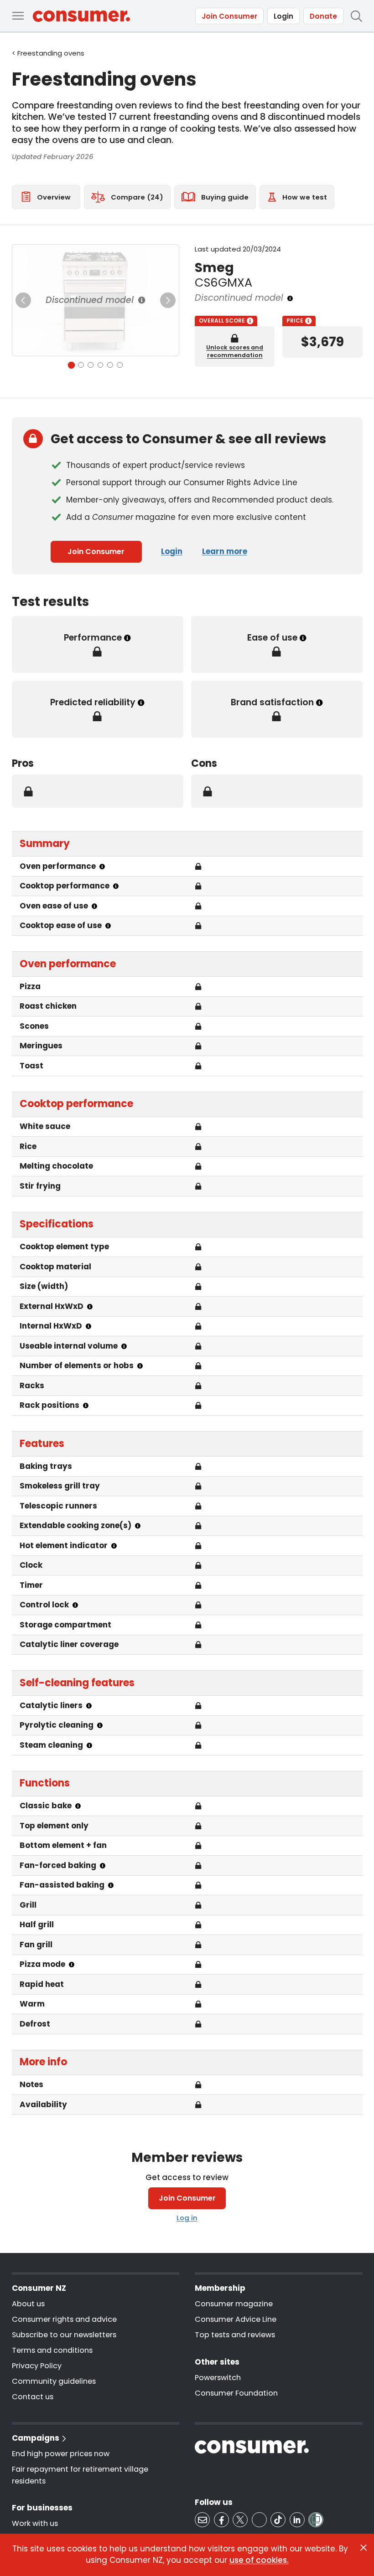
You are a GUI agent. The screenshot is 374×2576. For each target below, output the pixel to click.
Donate (323, 16)
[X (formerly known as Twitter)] (240, 2520)
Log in (187, 2218)
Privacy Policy (37, 2366)
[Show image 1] (71, 365)
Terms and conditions (52, 2350)
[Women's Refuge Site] (316, 2520)
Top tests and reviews (235, 2335)
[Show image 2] (81, 365)
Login (283, 16)
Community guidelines (54, 2381)
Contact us (33, 2397)
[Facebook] (221, 2520)
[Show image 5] (110, 365)
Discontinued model (90, 300)
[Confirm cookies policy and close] (364, 2548)
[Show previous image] (23, 300)
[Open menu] (18, 16)
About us (28, 2304)
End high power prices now (61, 2454)
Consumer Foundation (236, 2393)
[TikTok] (278, 2520)
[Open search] (356, 16)
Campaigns (36, 2438)
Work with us (35, 2523)
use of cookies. (259, 2560)
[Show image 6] (120, 365)
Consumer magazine (234, 2304)
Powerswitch (218, 2378)
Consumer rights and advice (64, 2319)
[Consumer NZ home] (81, 16)
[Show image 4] (101, 365)
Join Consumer (229, 16)
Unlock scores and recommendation (235, 351)
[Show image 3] (91, 365)
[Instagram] (259, 2520)
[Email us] (202, 2520)
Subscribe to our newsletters (64, 2335)
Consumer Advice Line (236, 2319)
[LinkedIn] (297, 2520)
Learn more (225, 551)
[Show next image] (168, 300)
